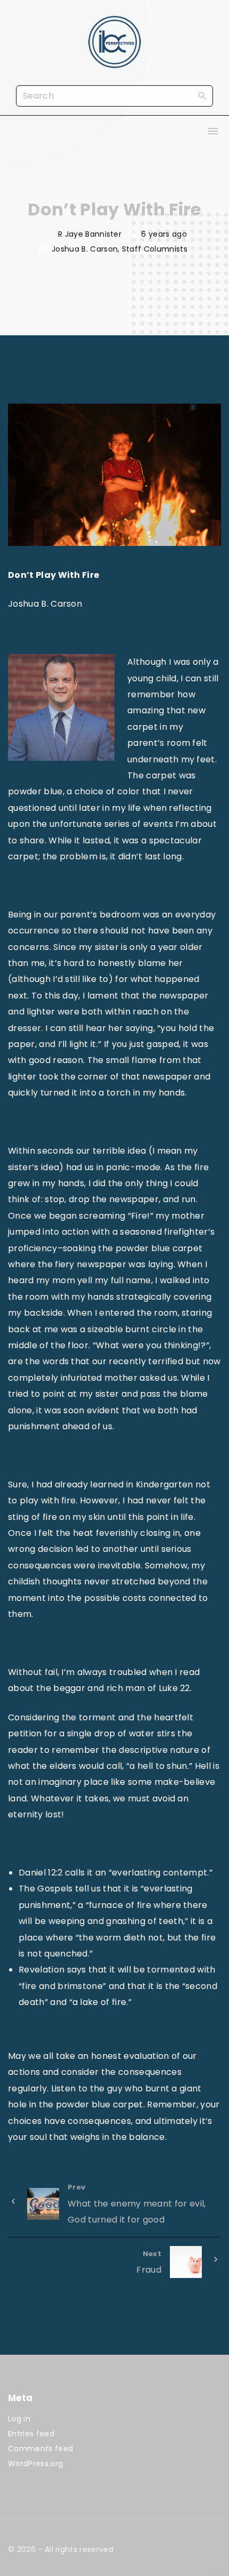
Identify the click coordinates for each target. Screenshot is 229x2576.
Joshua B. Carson (85, 249)
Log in (19, 2419)
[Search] (202, 95)
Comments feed (40, 2449)
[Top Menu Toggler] (213, 131)
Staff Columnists (155, 249)
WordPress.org (35, 2464)
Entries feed (31, 2434)
